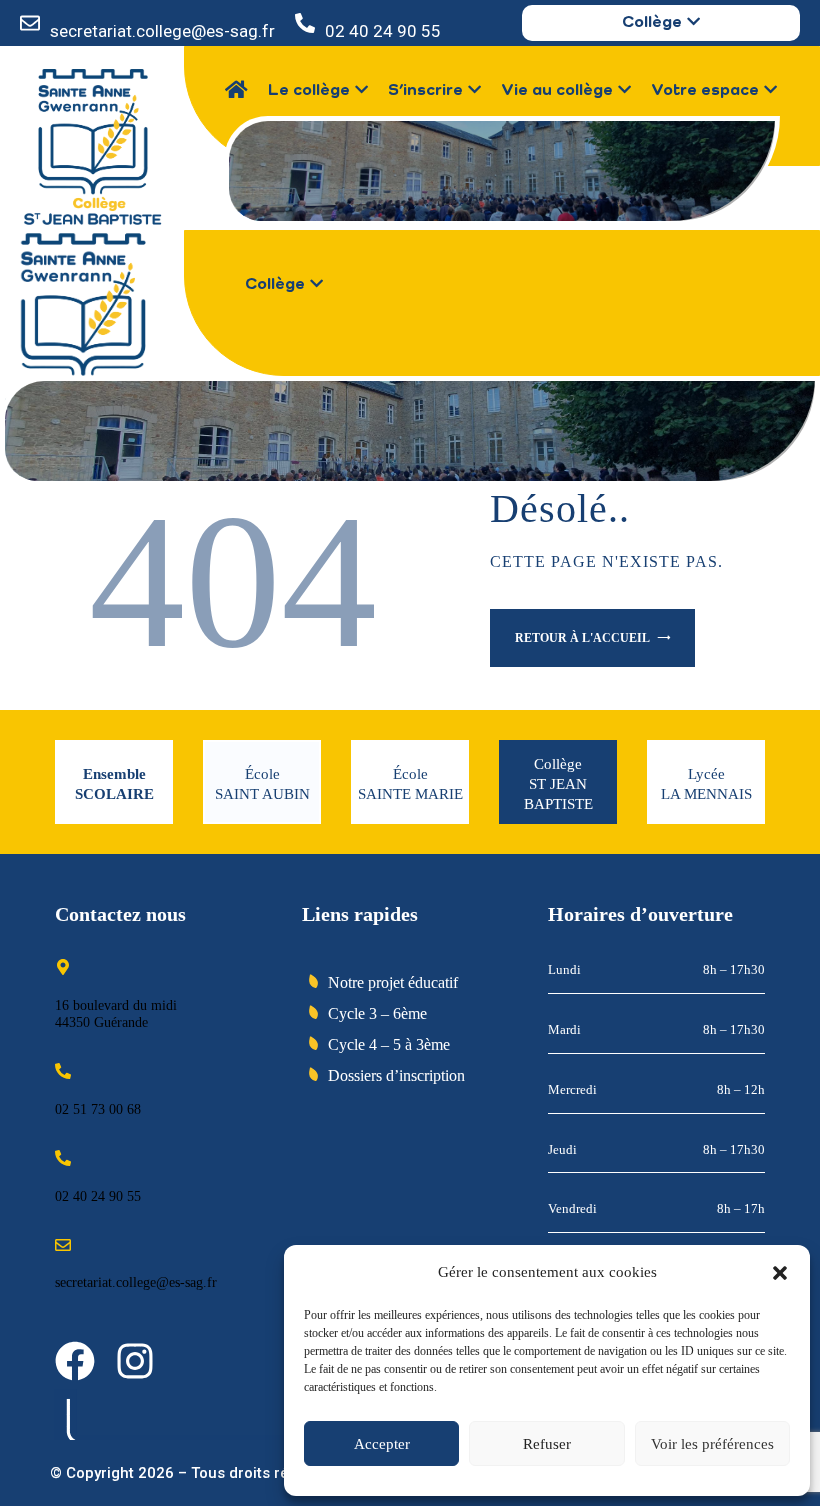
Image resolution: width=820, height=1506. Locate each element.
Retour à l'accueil (583, 638)
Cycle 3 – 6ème (377, 1013)
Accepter (382, 1444)
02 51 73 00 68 (98, 1109)
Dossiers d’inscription (396, 1075)
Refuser (547, 1444)
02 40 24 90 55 (383, 31)
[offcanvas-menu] (252, 312)
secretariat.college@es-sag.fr (162, 31)
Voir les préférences (712, 1444)
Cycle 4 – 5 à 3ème (389, 1044)
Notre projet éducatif (393, 982)
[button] (780, 1273)
